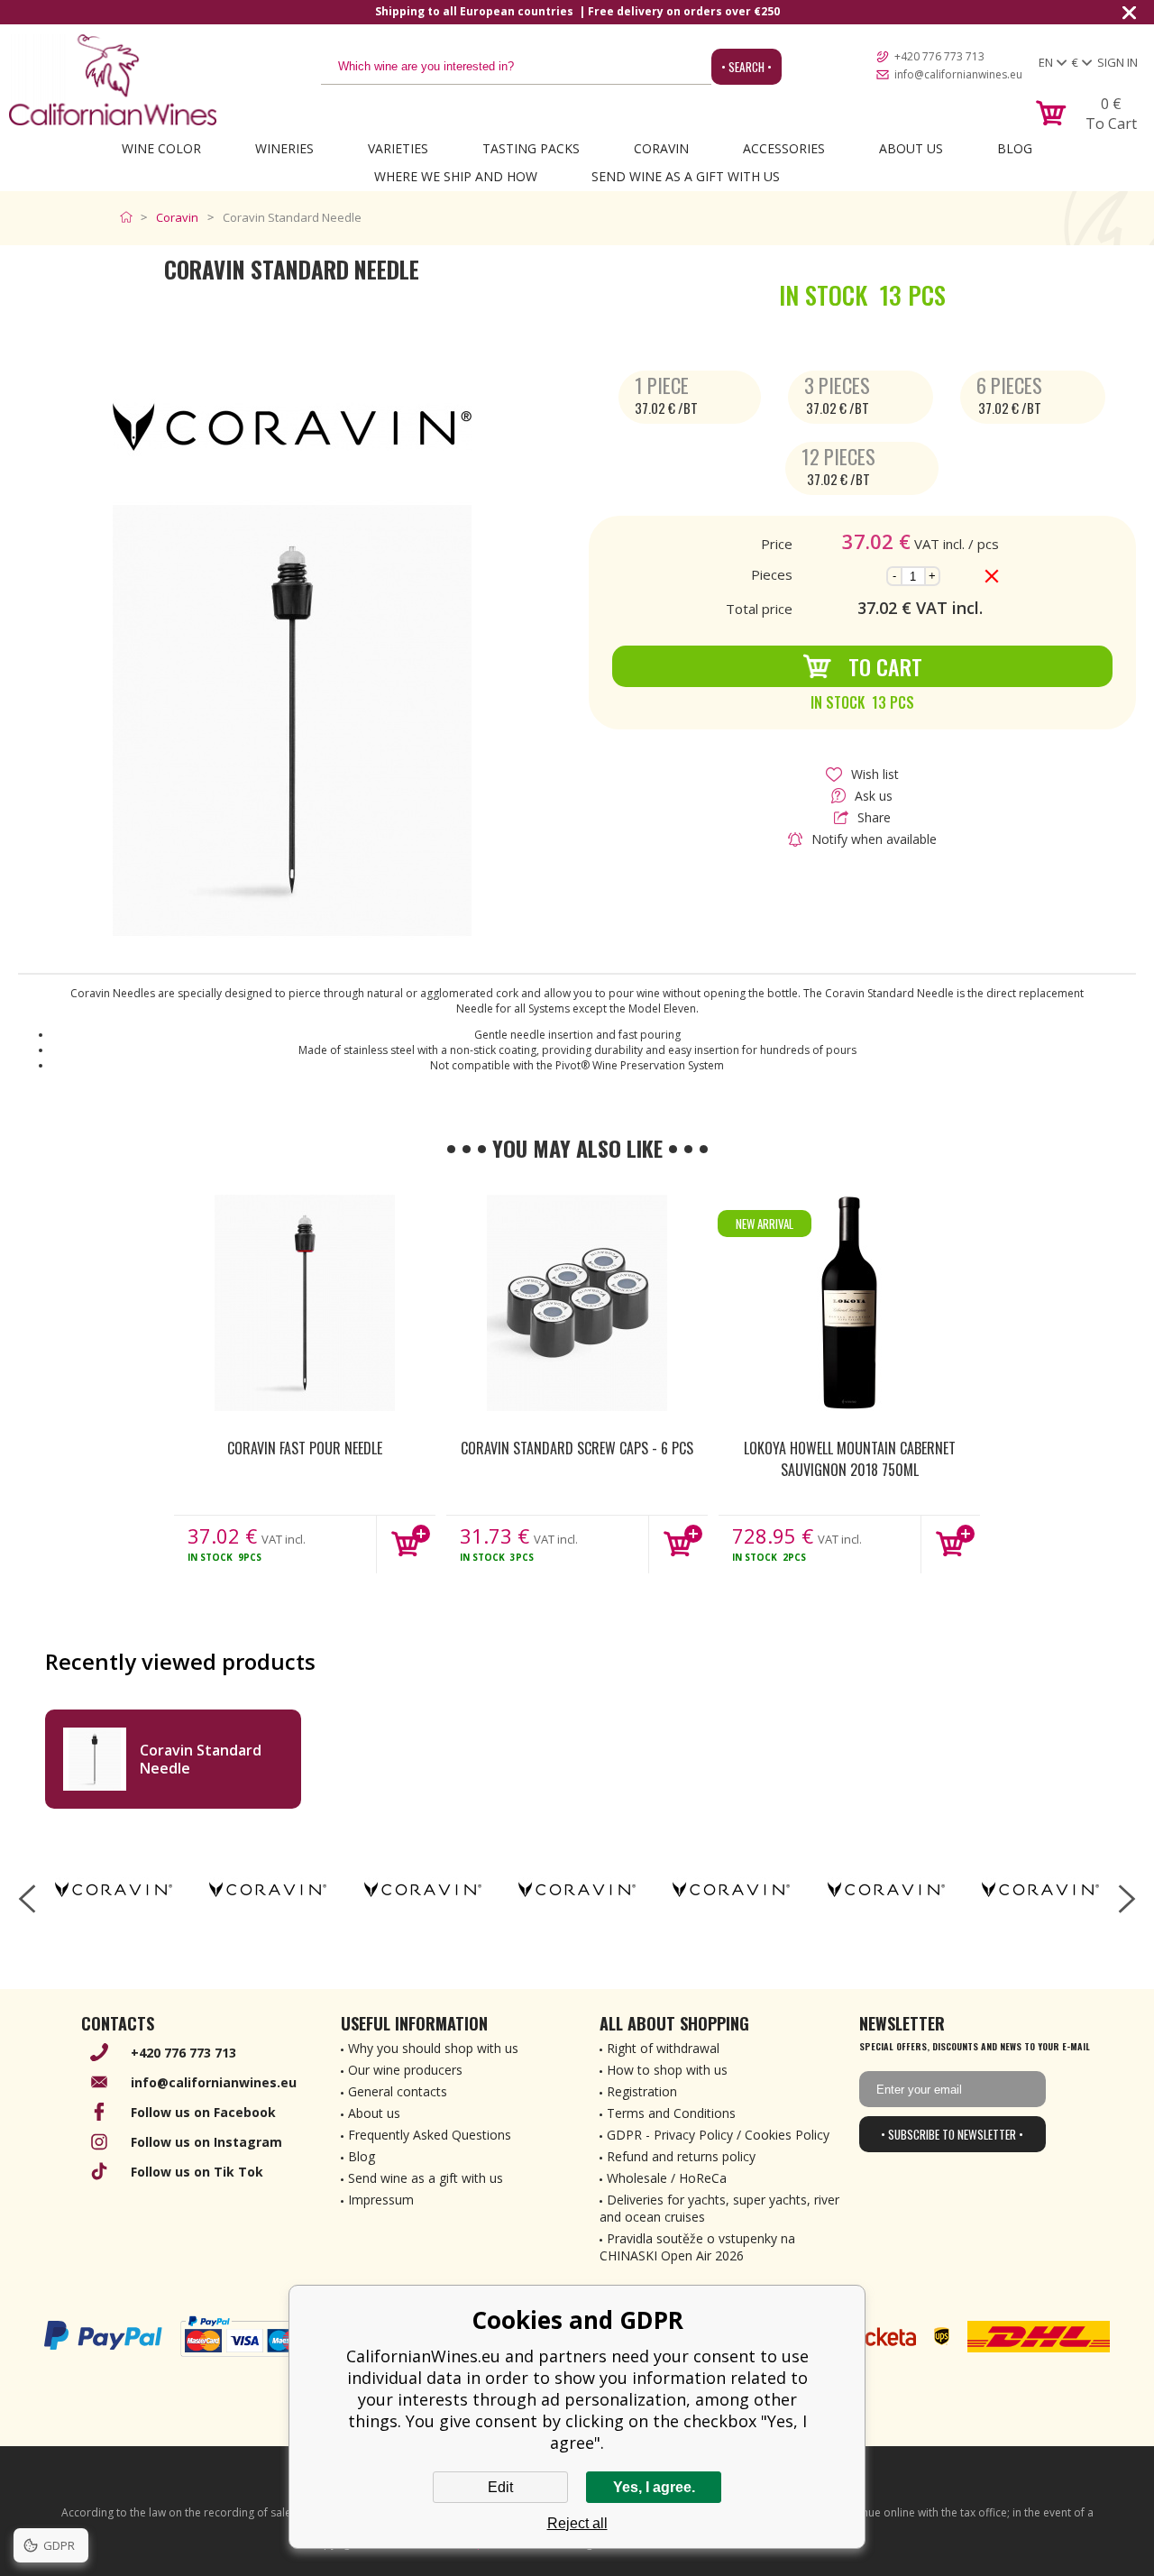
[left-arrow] (27, 1899)
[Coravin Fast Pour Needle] (305, 1303)
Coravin (661, 148)
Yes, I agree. (654, 2487)
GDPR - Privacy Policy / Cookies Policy (718, 2135)
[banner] (113, 80)
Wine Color (161, 148)
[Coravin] (113, 1890)
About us (374, 2113)
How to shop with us (667, 2070)
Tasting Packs (531, 148)
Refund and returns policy (681, 2156)
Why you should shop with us (433, 2048)
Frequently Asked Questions (430, 2135)
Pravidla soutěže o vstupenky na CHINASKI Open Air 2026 (697, 2247)
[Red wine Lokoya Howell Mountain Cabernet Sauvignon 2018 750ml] (849, 1303)
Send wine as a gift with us (686, 176)
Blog (1015, 148)
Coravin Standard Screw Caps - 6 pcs (577, 1448)
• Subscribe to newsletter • (952, 2134)
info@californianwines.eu (958, 74)
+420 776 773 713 (939, 56)
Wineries (284, 148)
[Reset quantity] (992, 576)
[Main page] (130, 217)
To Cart (885, 666)
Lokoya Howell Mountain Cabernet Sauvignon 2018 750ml (850, 1459)
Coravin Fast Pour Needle (305, 1448)
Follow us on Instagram (206, 2142)
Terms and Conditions (671, 2113)
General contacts (398, 2091)
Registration (642, 2091)
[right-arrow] (1127, 1899)
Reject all (577, 2523)
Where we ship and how (456, 176)
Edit (500, 2487)
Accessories (784, 148)
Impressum (381, 2200)
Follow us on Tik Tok (197, 2172)
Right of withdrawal (663, 2048)
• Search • (746, 67)
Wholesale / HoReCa (667, 2178)
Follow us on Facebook (203, 2112)
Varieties (398, 148)
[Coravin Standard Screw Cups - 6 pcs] (577, 1303)
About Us (911, 148)
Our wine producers (405, 2070)
